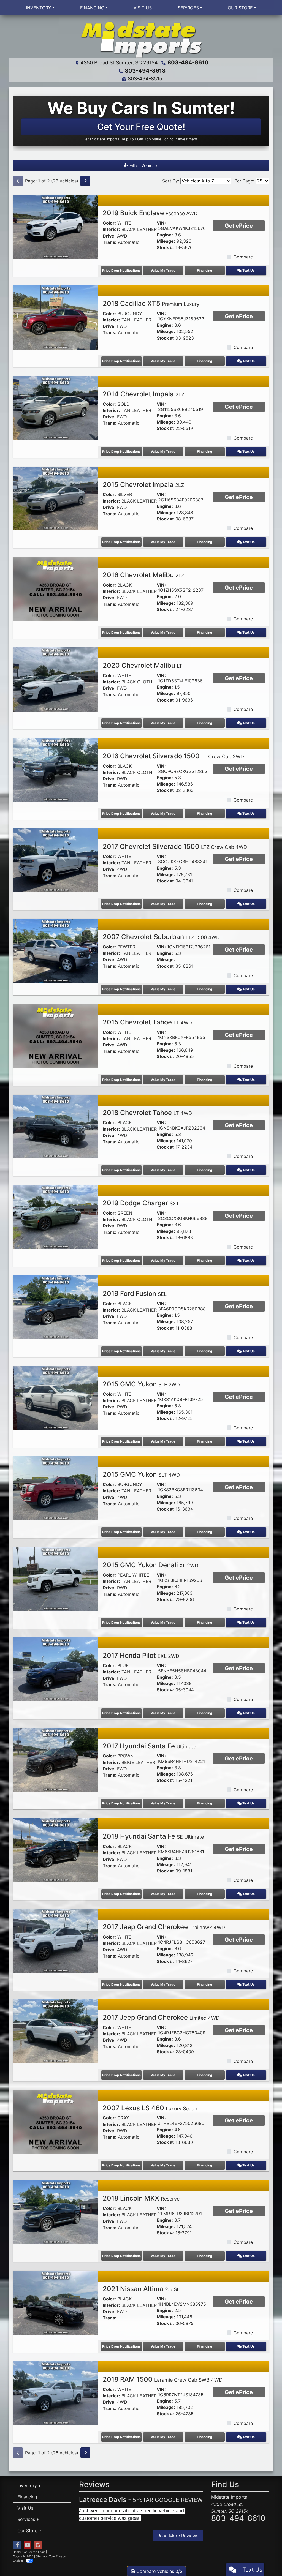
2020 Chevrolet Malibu (143, 665)
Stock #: (165, 248)
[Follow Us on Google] (38, 2545)
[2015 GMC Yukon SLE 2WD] (56, 1397)
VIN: (161, 223)
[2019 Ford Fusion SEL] (56, 1307)
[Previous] (18, 181)
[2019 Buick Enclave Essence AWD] (56, 227)
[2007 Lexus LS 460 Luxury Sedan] (56, 2121)
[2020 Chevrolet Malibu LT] (56, 679)
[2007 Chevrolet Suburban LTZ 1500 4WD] (56, 950)
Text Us (248, 270)
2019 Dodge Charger (141, 1203)
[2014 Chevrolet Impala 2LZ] (56, 407)
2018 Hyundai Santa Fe (153, 1836)
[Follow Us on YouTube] (28, 2545)
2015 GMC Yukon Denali (151, 1565)
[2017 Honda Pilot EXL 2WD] (56, 1669)
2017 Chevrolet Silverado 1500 (175, 847)
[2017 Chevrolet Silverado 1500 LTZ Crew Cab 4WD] (56, 860)
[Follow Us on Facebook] (17, 2545)
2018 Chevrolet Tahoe (147, 1113)
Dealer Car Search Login (29, 2552)
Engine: (165, 235)
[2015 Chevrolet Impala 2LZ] (56, 498)
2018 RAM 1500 (163, 2379)
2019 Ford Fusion (135, 1294)
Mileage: (166, 241)
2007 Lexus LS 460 (150, 2108)
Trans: (110, 242)
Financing (205, 270)
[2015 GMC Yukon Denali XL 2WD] (56, 1579)
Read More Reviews (178, 2536)
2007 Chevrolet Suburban (161, 937)
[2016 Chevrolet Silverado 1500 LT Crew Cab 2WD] (56, 769)
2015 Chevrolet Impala (143, 485)
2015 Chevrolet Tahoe (147, 1022)
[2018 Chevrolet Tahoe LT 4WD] (56, 1126)
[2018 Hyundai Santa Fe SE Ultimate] (56, 1850)
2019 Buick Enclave (150, 213)
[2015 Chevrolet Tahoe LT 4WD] (56, 1035)
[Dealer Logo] (141, 39)
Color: (109, 223)
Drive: (109, 236)
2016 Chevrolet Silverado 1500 (173, 756)
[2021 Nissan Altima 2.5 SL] (56, 2302)
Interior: (111, 229)
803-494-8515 (145, 79)
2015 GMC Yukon (141, 1384)
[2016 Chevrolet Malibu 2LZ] (56, 588)
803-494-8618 (145, 71)
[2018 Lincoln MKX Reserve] (56, 2212)
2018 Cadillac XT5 (151, 303)
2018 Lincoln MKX (141, 2198)
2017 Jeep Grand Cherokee (164, 1927)
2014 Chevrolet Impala (143, 394)
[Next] (85, 181)
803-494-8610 (188, 62)
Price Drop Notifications (121, 270)
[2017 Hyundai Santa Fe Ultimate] (56, 1759)
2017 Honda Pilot (141, 1655)
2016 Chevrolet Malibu (143, 575)
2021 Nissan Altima (141, 2289)
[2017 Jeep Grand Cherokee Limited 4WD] (56, 2031)
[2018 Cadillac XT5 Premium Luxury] (56, 317)
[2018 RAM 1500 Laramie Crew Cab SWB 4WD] (56, 2393)
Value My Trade (163, 270)
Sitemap (41, 2556)
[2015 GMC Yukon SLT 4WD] (56, 1488)
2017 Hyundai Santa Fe (149, 1746)
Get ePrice (239, 226)
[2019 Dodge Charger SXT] (56, 1217)
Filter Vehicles (143, 165)
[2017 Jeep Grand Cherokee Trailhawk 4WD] (56, 1940)
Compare (243, 257)
